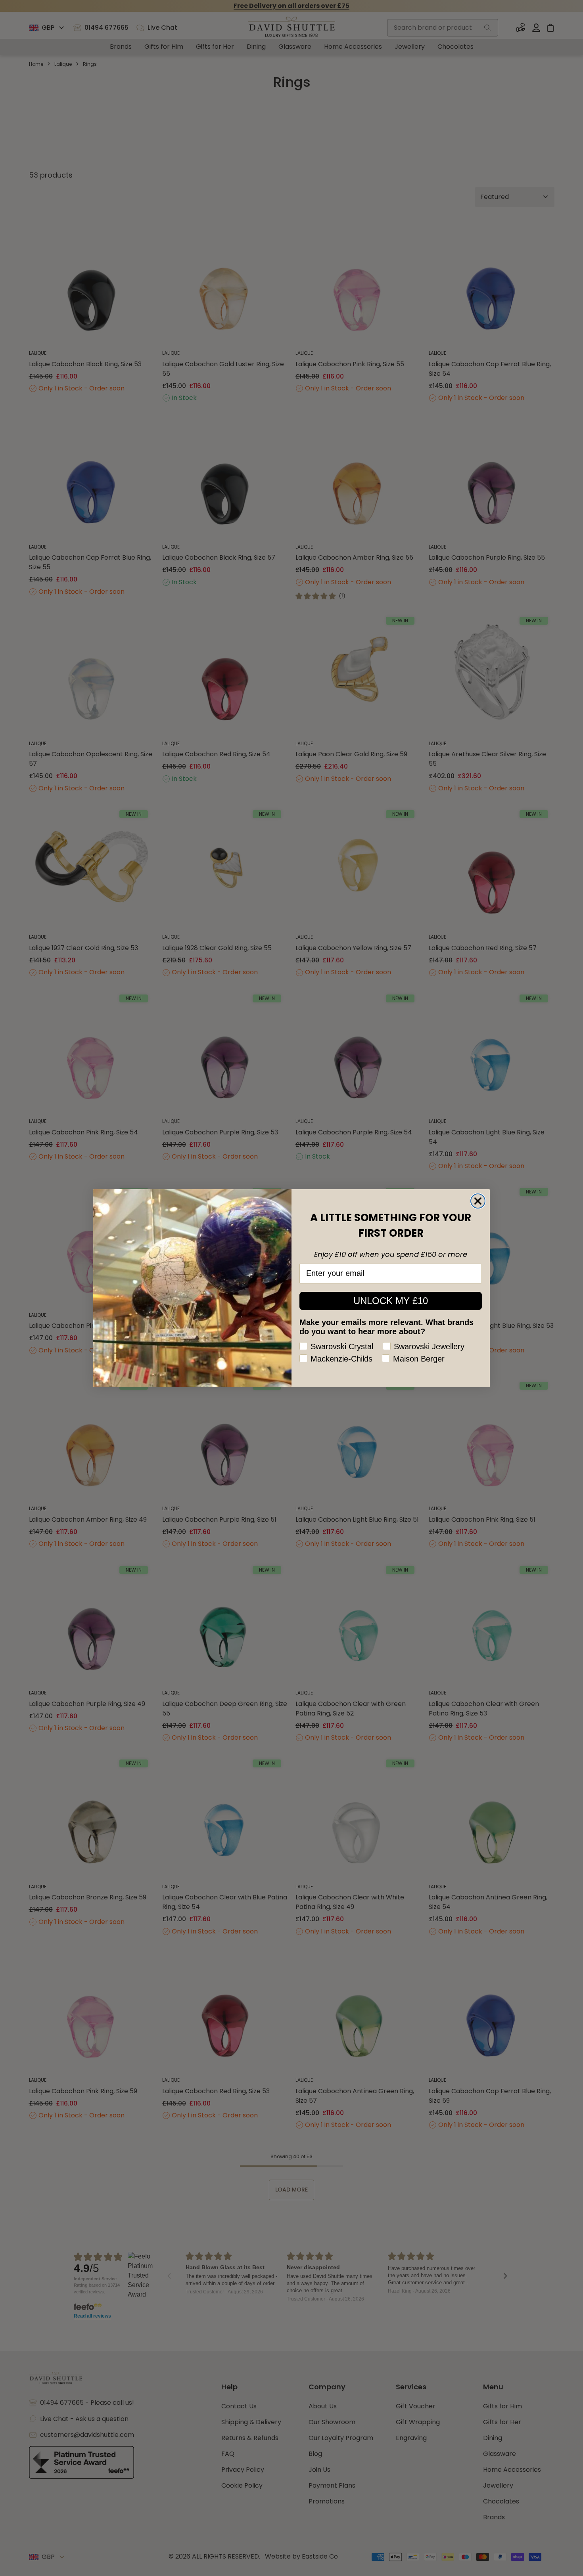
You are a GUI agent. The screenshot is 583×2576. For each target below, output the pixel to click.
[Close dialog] (478, 1201)
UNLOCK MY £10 (391, 1301)
